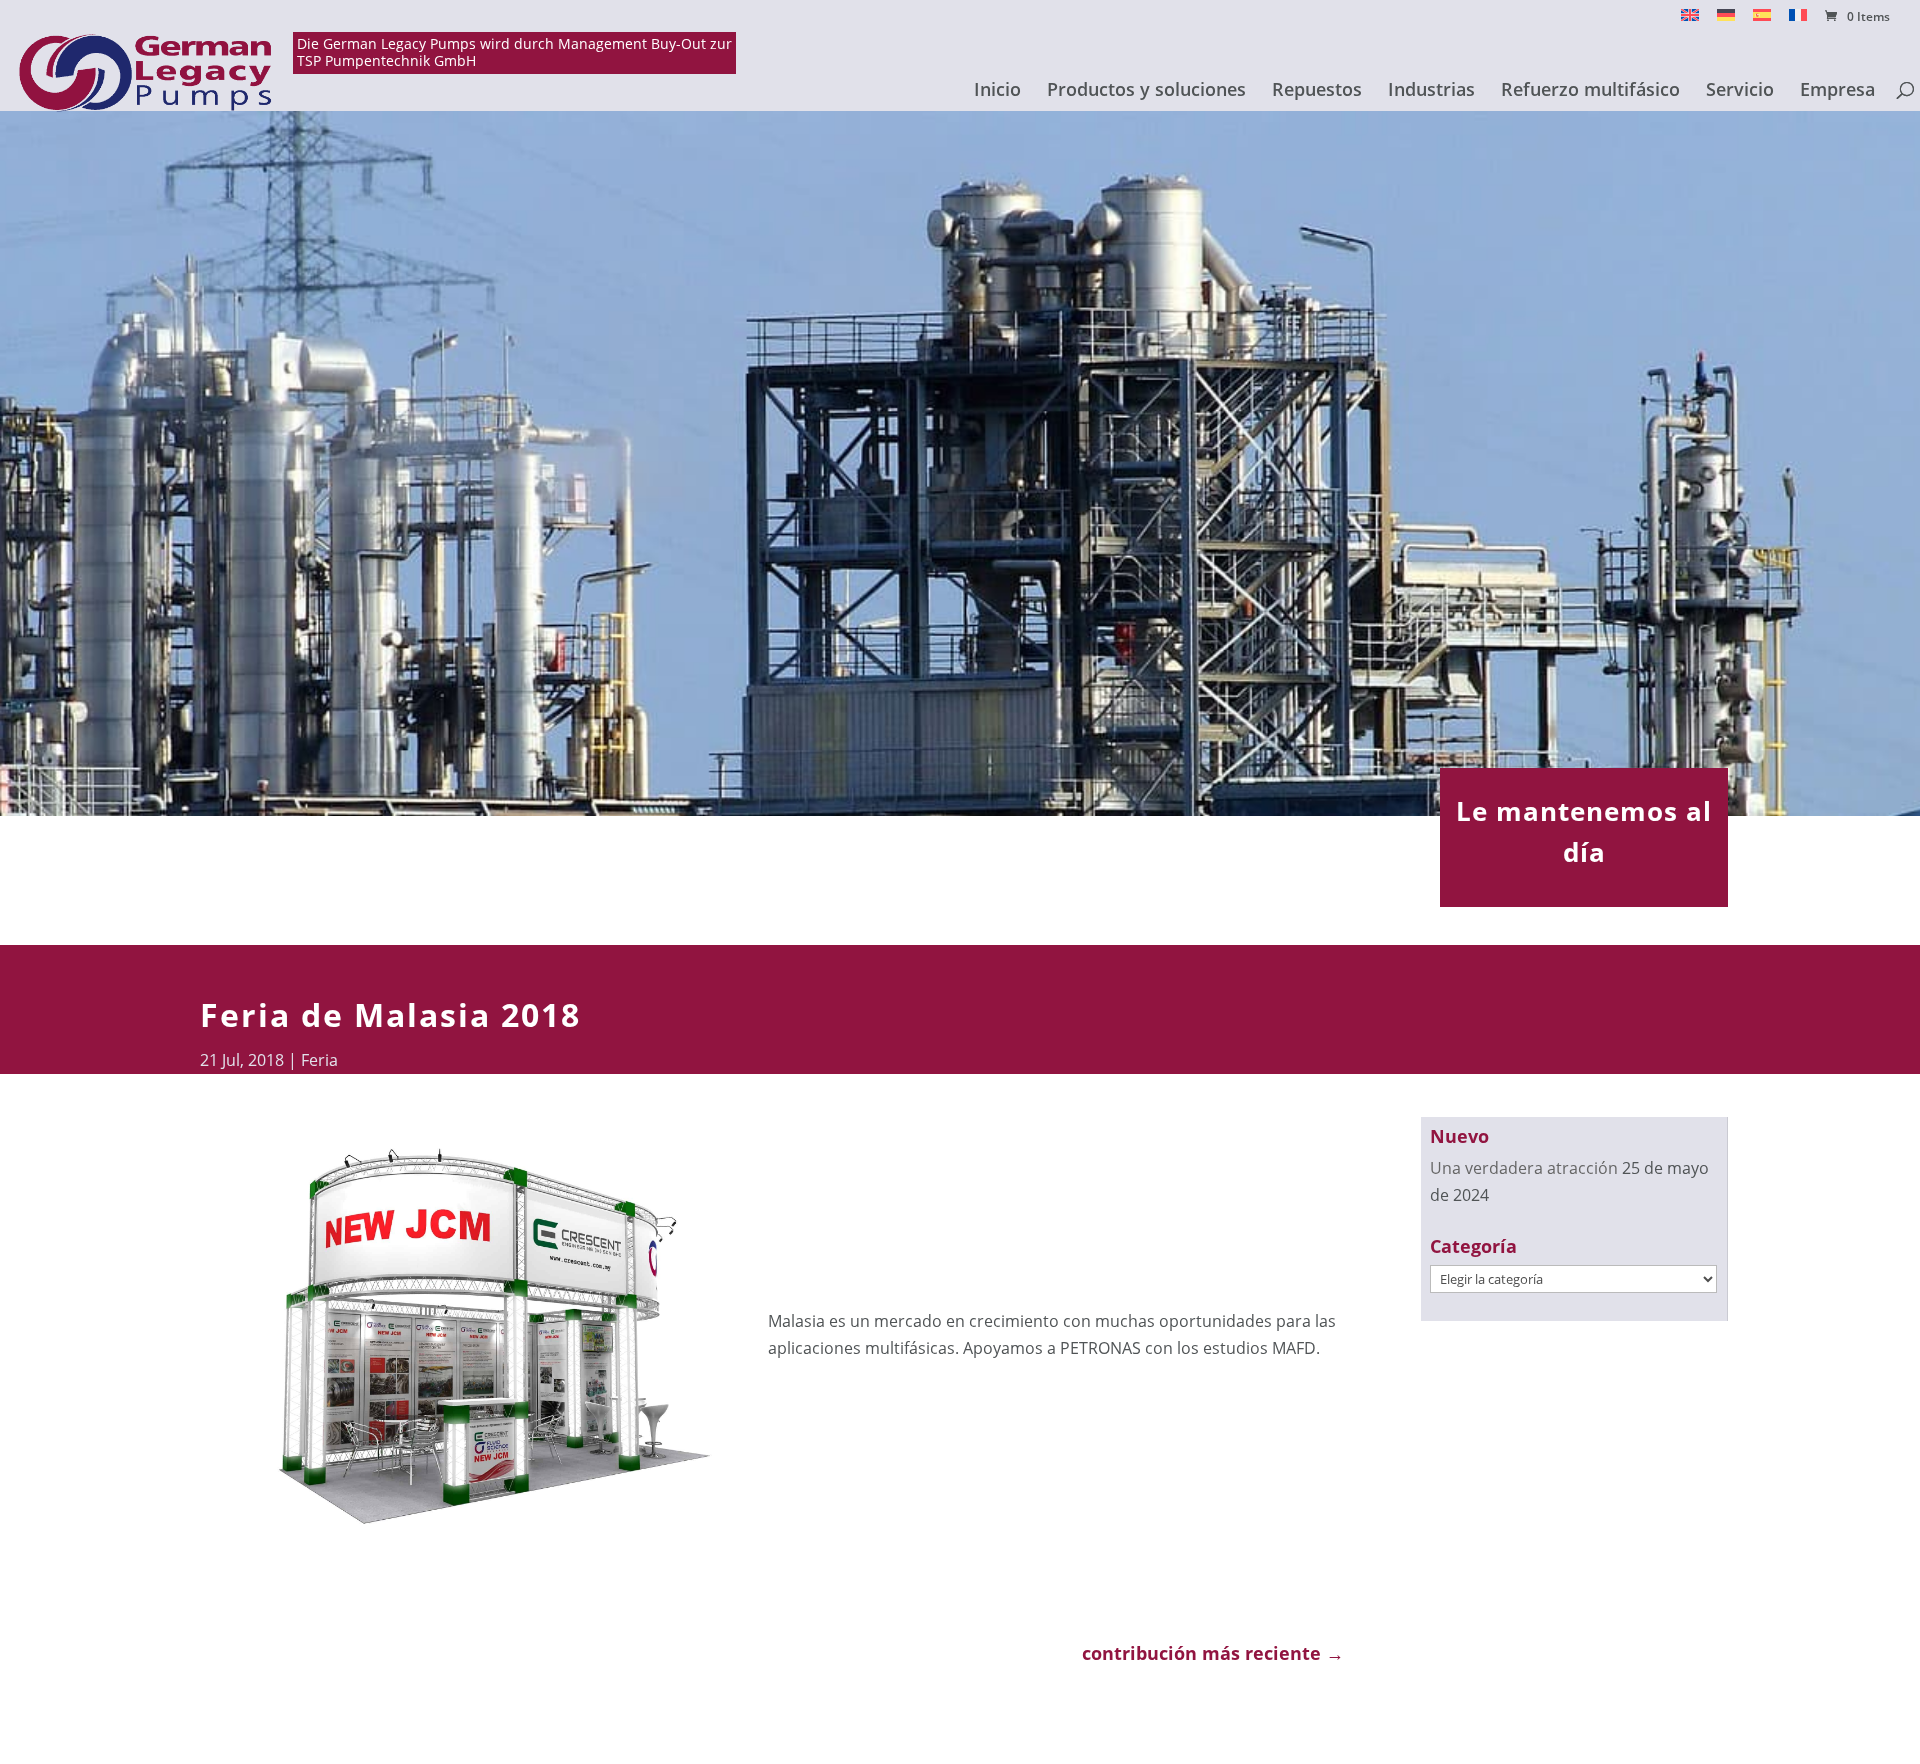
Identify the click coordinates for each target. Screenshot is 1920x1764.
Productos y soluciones (1146, 91)
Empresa (1837, 91)
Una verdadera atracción (1524, 1168)
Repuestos (1317, 91)
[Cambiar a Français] (1798, 20)
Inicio (997, 91)
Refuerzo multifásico (1590, 91)
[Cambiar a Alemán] (1726, 20)
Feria (319, 1060)
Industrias (1431, 91)
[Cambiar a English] (1690, 20)
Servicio (1740, 91)
